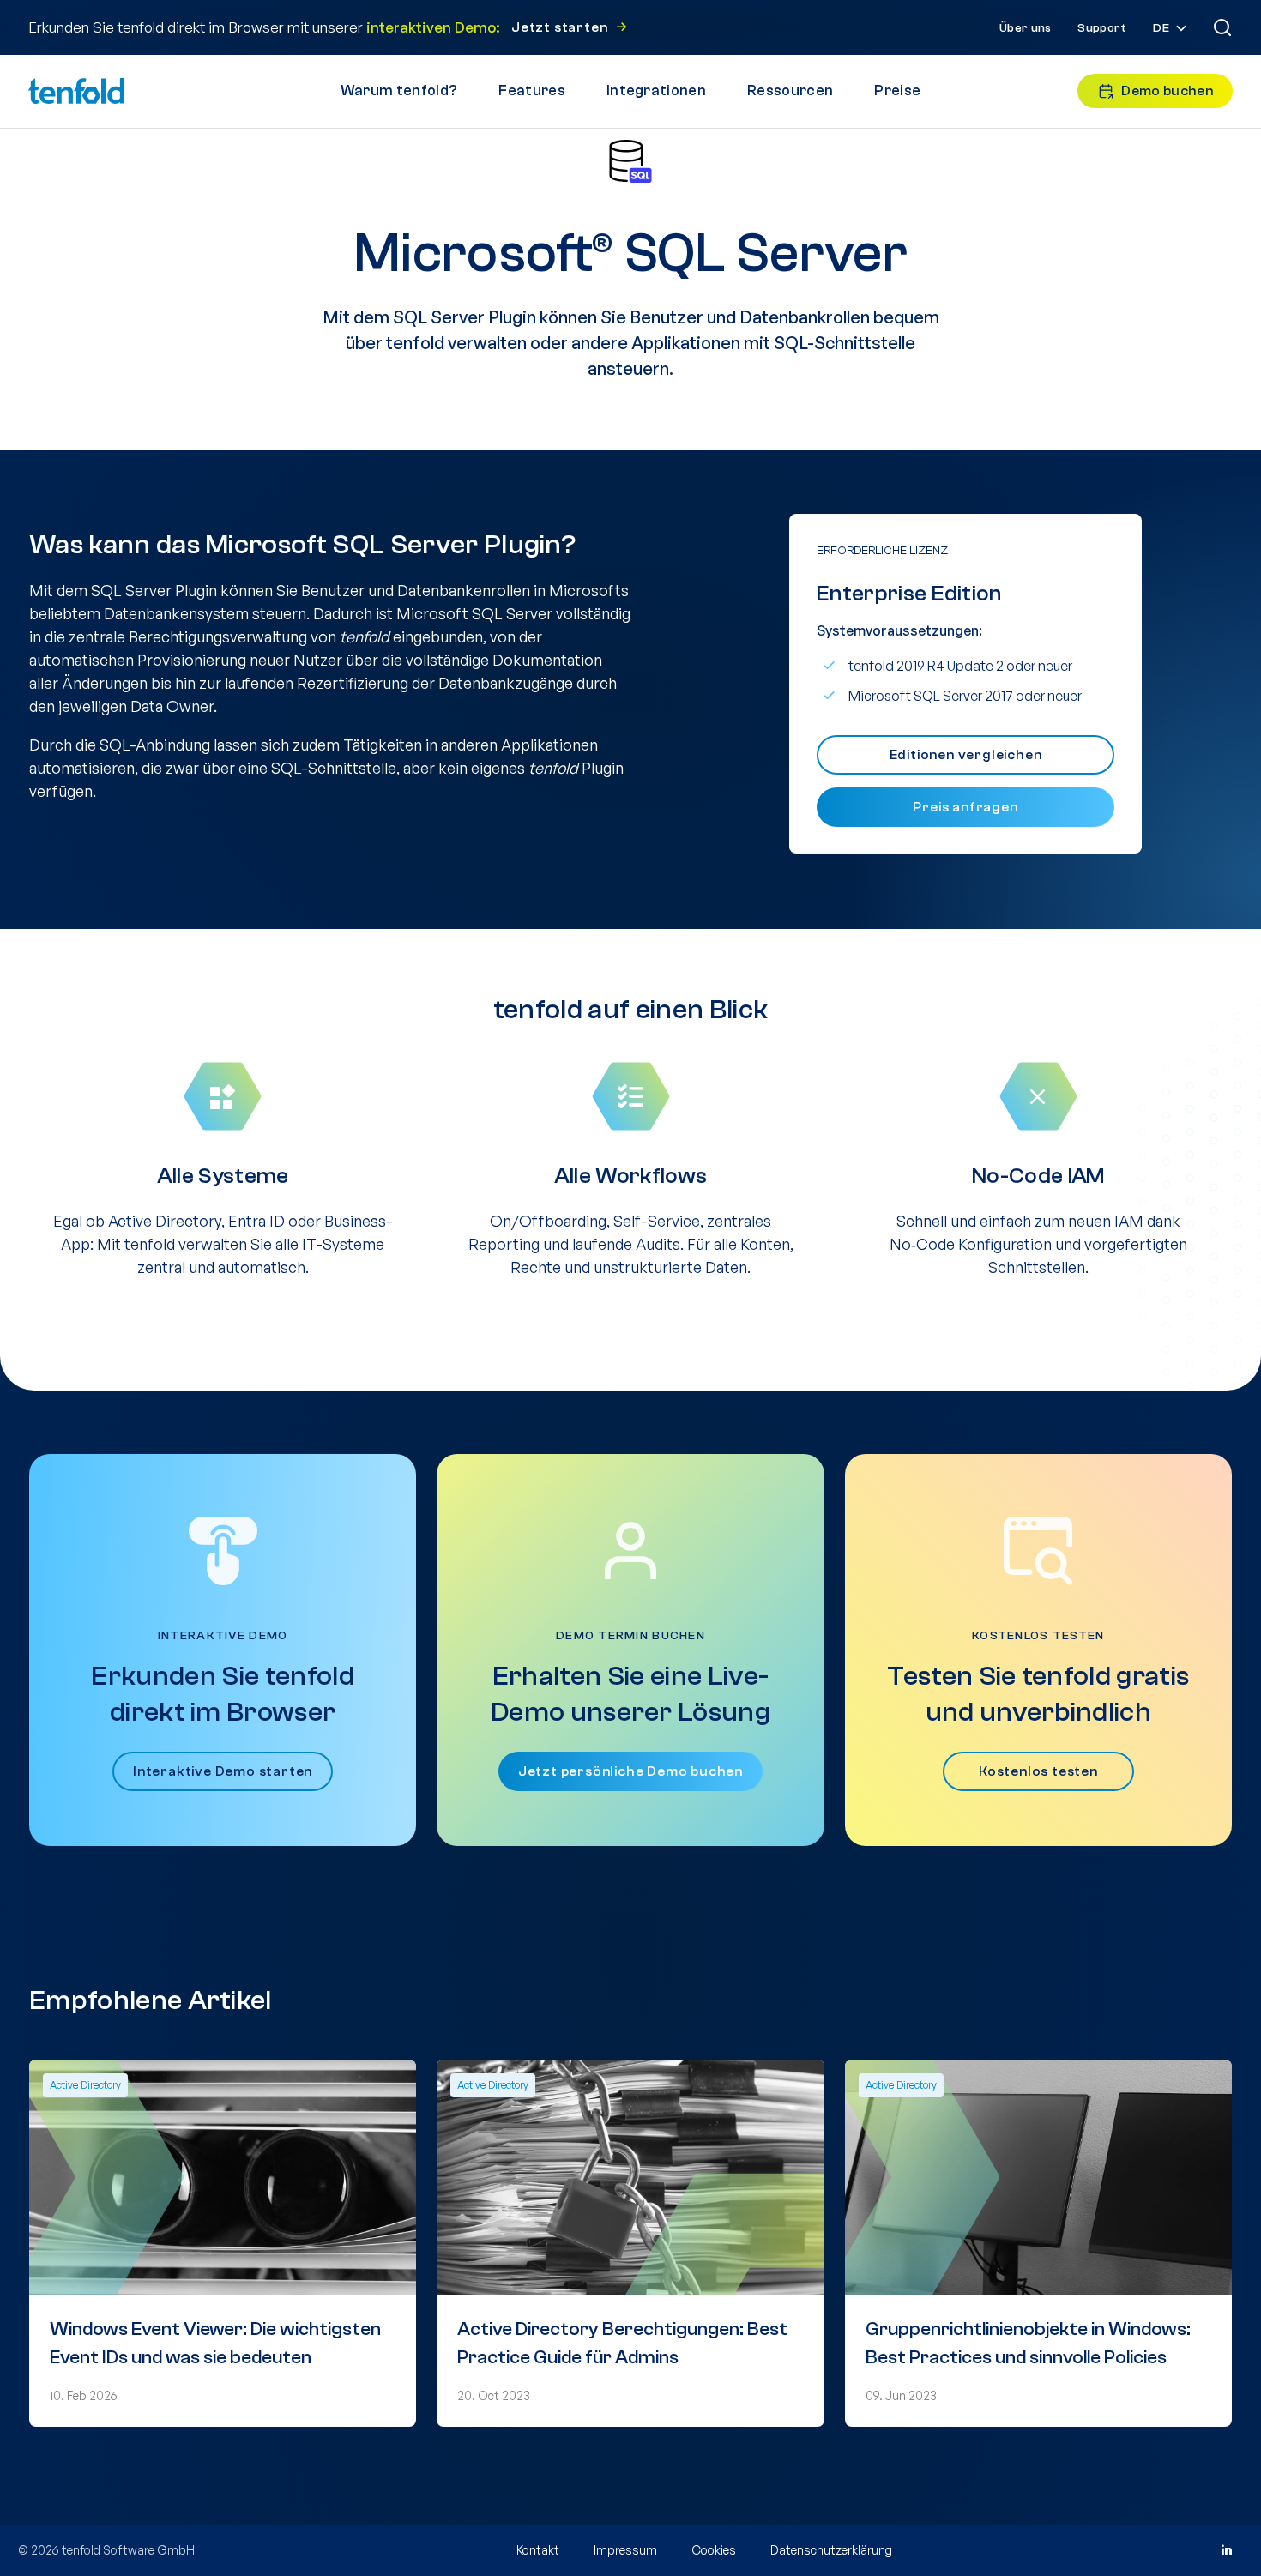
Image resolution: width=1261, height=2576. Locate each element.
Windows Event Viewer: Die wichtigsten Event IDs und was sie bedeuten (215, 2343)
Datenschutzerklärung (831, 2550)
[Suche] (1222, 27)
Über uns (1025, 28)
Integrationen (656, 90)
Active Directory (85, 2085)
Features (532, 90)
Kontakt (538, 2550)
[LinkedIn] (1226, 2550)
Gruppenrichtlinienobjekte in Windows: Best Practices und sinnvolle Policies (1028, 2343)
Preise (897, 90)
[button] (1171, 29)
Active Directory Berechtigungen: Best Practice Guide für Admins (622, 2343)
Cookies (714, 2550)
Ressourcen (790, 90)
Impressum (625, 2550)
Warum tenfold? (399, 90)
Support (1102, 28)
